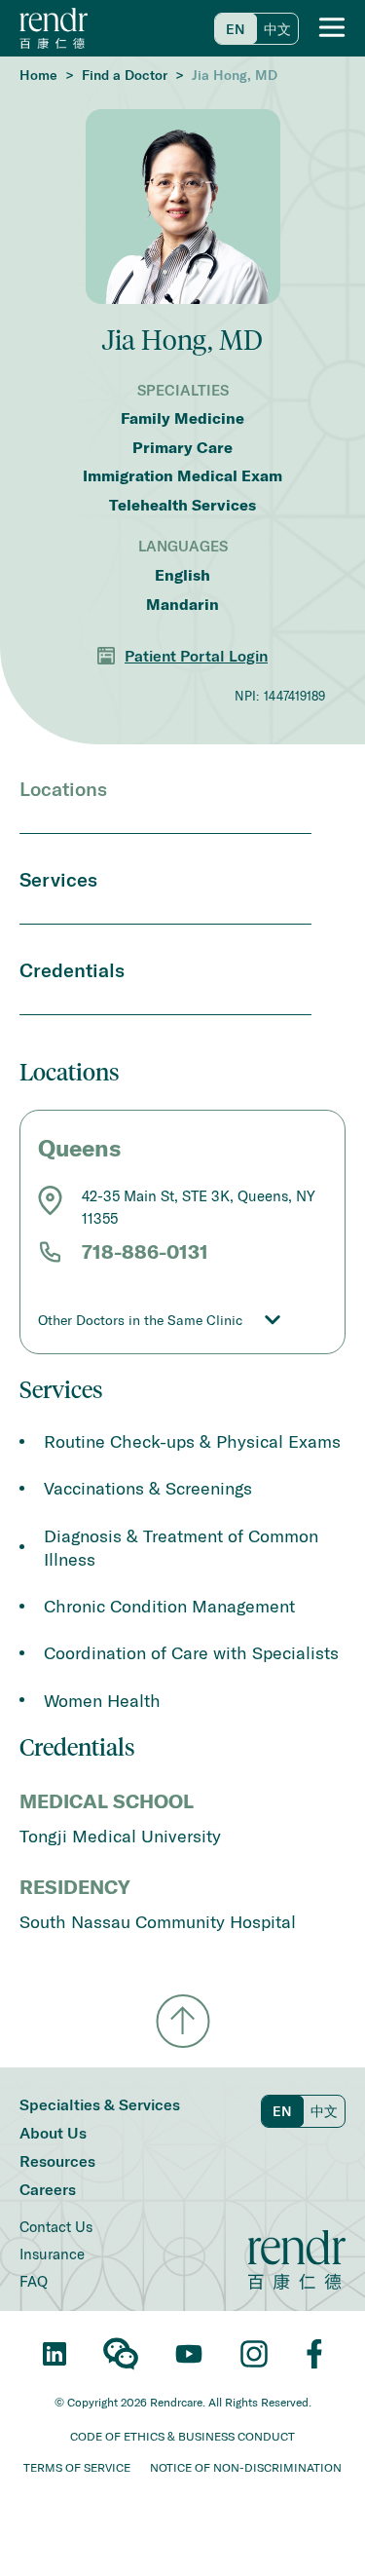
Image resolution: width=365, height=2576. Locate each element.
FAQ (34, 2281)
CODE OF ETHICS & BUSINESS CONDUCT (182, 2436)
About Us (53, 2132)
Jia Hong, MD (235, 75)
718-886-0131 (145, 1252)
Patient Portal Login (196, 655)
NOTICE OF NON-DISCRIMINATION (246, 2467)
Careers (48, 2189)
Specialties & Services (100, 2104)
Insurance (52, 2254)
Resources (57, 2160)
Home (38, 75)
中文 (277, 29)
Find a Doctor (125, 75)
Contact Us (56, 2226)
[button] (332, 28)
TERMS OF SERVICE (77, 2467)
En (236, 29)
